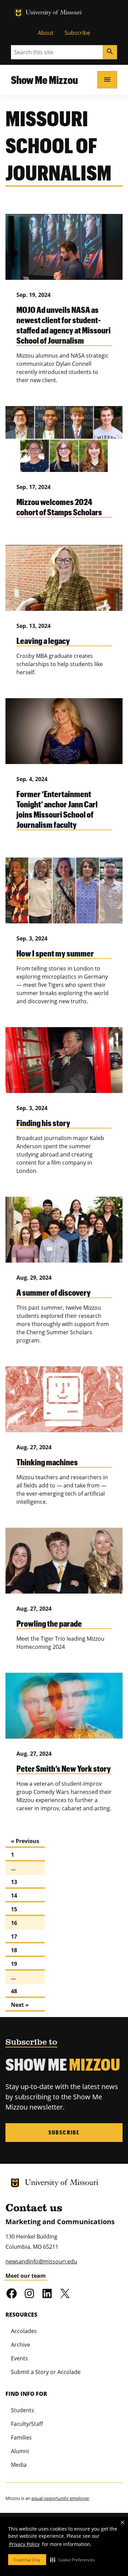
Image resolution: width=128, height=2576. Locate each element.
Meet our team (26, 2276)
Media (19, 2465)
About (46, 33)
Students (23, 2410)
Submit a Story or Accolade (46, 2372)
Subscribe (77, 33)
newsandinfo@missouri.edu (41, 2261)
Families (21, 2437)
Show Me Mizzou (44, 80)
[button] (73, 2560)
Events (19, 2358)
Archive (20, 2345)
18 (14, 1950)
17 (14, 1937)
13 (14, 1882)
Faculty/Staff (27, 2424)
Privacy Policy (24, 2544)
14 (14, 1896)
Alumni (20, 2451)
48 (14, 1991)
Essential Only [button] (27, 2560)
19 (14, 1964)
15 (14, 1909)
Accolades (24, 2331)
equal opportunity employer (60, 2498)
